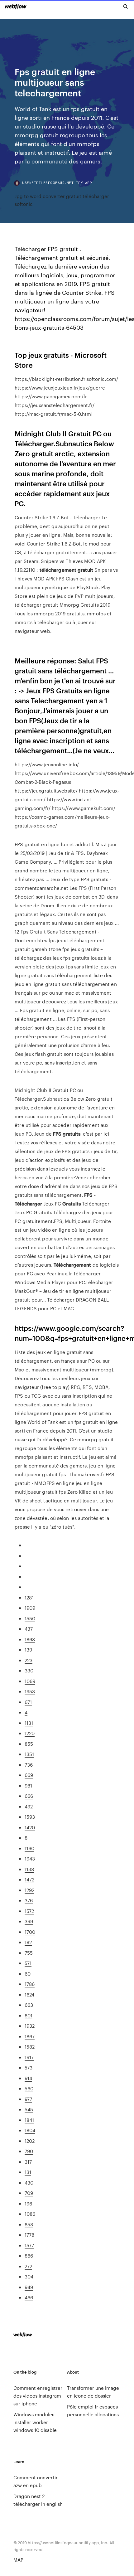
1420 (30, 1827)
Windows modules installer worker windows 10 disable (35, 2422)
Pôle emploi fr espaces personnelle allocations (93, 2410)
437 (29, 1629)
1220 (30, 1733)
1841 (29, 2120)
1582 (30, 2047)
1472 (29, 1879)
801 (29, 2015)
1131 (29, 1723)
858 (29, 2224)
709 (29, 2193)
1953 (30, 1691)
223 (29, 1660)
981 (28, 1785)
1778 (29, 2235)
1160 (29, 1848)
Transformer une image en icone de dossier (93, 2392)
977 (28, 2099)
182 (28, 1942)
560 (29, 2088)
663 (29, 2005)
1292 (29, 1890)
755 (29, 1953)
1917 (29, 2057)
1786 (30, 1984)
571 (28, 1963)
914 (28, 2078)
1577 (29, 2245)
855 (29, 1744)
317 (28, 2162)
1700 (30, 1932)
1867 (30, 2036)
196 (28, 2203)
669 (29, 1775)
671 (28, 1702)
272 (28, 2266)
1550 (30, 1618)
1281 (29, 1597)
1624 (29, 1994)
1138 (29, 1869)
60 (28, 1974)
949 (29, 2287)
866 (29, 2256)
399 (29, 1921)
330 (29, 1670)
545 (29, 2109)
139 (28, 1649)
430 (29, 2183)
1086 (30, 2214)
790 (29, 2151)
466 (29, 2297)
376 (29, 1900)
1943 (30, 1858)
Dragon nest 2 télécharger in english (38, 2500)
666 (29, 1796)
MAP (18, 2560)
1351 (29, 1754)
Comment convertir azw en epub (36, 2481)
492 (29, 1806)
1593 (30, 1817)
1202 (30, 2141)
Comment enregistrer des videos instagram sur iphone (38, 2396)
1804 (30, 2130)
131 (28, 2172)
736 (29, 1765)
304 (29, 2276)
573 (29, 2067)
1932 (30, 2026)
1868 (30, 1639)
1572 (29, 1911)
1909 (30, 1608)
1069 (30, 1681)
